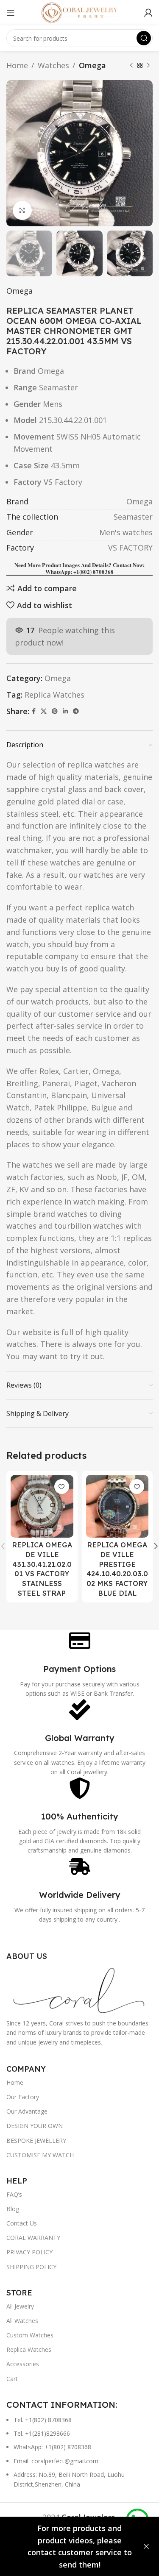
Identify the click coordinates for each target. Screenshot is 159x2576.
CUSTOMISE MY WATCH (40, 2155)
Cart (12, 2379)
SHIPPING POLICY (31, 2267)
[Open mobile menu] (11, 13)
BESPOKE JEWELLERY (36, 2141)
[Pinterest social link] (55, 711)
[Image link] (79, 1989)
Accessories (23, 2364)
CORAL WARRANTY (33, 2238)
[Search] (144, 38)
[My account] (148, 13)
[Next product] (148, 65)
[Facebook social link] (34, 711)
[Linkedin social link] (65, 711)
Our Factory (23, 2097)
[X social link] (44, 711)
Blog (13, 2209)
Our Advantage (27, 2111)
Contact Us (22, 2223)
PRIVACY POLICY (29, 2252)
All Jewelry (20, 2306)
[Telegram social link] (76, 711)
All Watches (22, 2321)
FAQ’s (14, 2194)
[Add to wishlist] (62, 1487)
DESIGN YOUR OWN (35, 2126)
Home (17, 65)
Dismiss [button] (146, 2547)
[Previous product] (131, 65)
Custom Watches (30, 2335)
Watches (53, 65)
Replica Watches (54, 695)
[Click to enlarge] (22, 210)
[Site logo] (80, 12)
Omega (92, 65)
